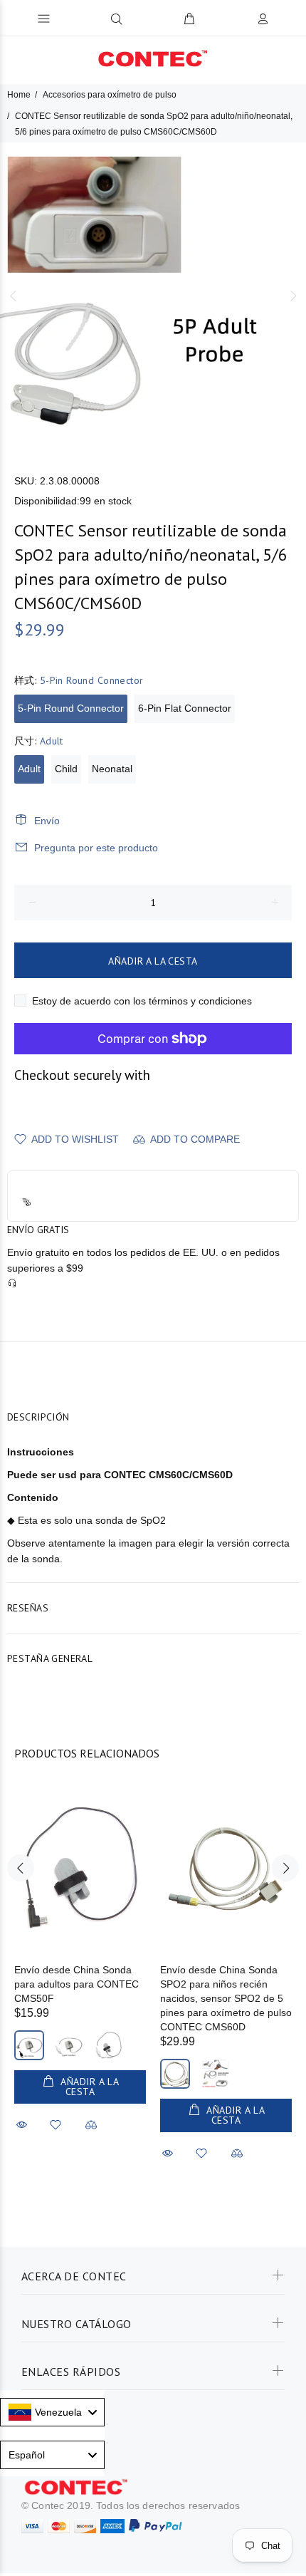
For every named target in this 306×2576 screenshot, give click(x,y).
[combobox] (52, 2412)
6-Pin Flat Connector (185, 708)
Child (66, 769)
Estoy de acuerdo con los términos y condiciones (142, 1001)
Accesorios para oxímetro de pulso (110, 95)
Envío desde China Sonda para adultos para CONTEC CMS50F (76, 1984)
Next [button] (292, 296)
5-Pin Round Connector (71, 708)
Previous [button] (14, 296)
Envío (47, 821)
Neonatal (112, 769)
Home (19, 95)
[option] (153, 296)
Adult (29, 769)
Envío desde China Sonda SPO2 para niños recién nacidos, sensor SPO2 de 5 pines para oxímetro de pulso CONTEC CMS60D (226, 1998)
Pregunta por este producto (96, 848)
